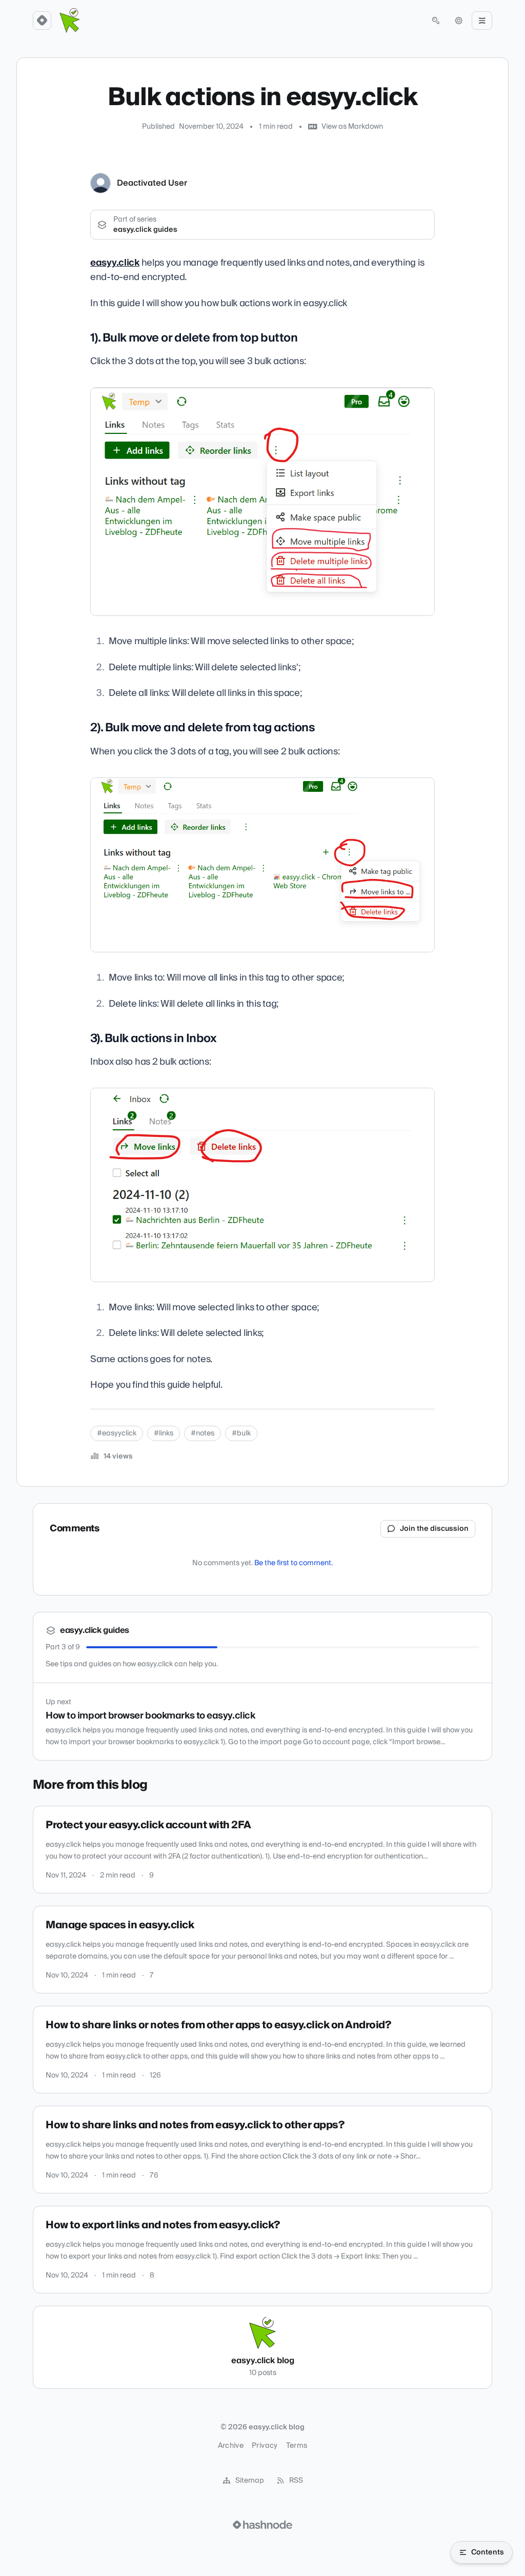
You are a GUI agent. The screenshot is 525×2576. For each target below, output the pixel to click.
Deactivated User (152, 183)
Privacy (265, 2446)
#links (164, 1433)
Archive (231, 2446)
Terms (297, 2446)
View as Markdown (352, 127)
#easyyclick (117, 1433)
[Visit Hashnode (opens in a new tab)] (262, 2525)
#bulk (241, 1433)
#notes (203, 1433)
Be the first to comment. (294, 1563)
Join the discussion (434, 1529)
